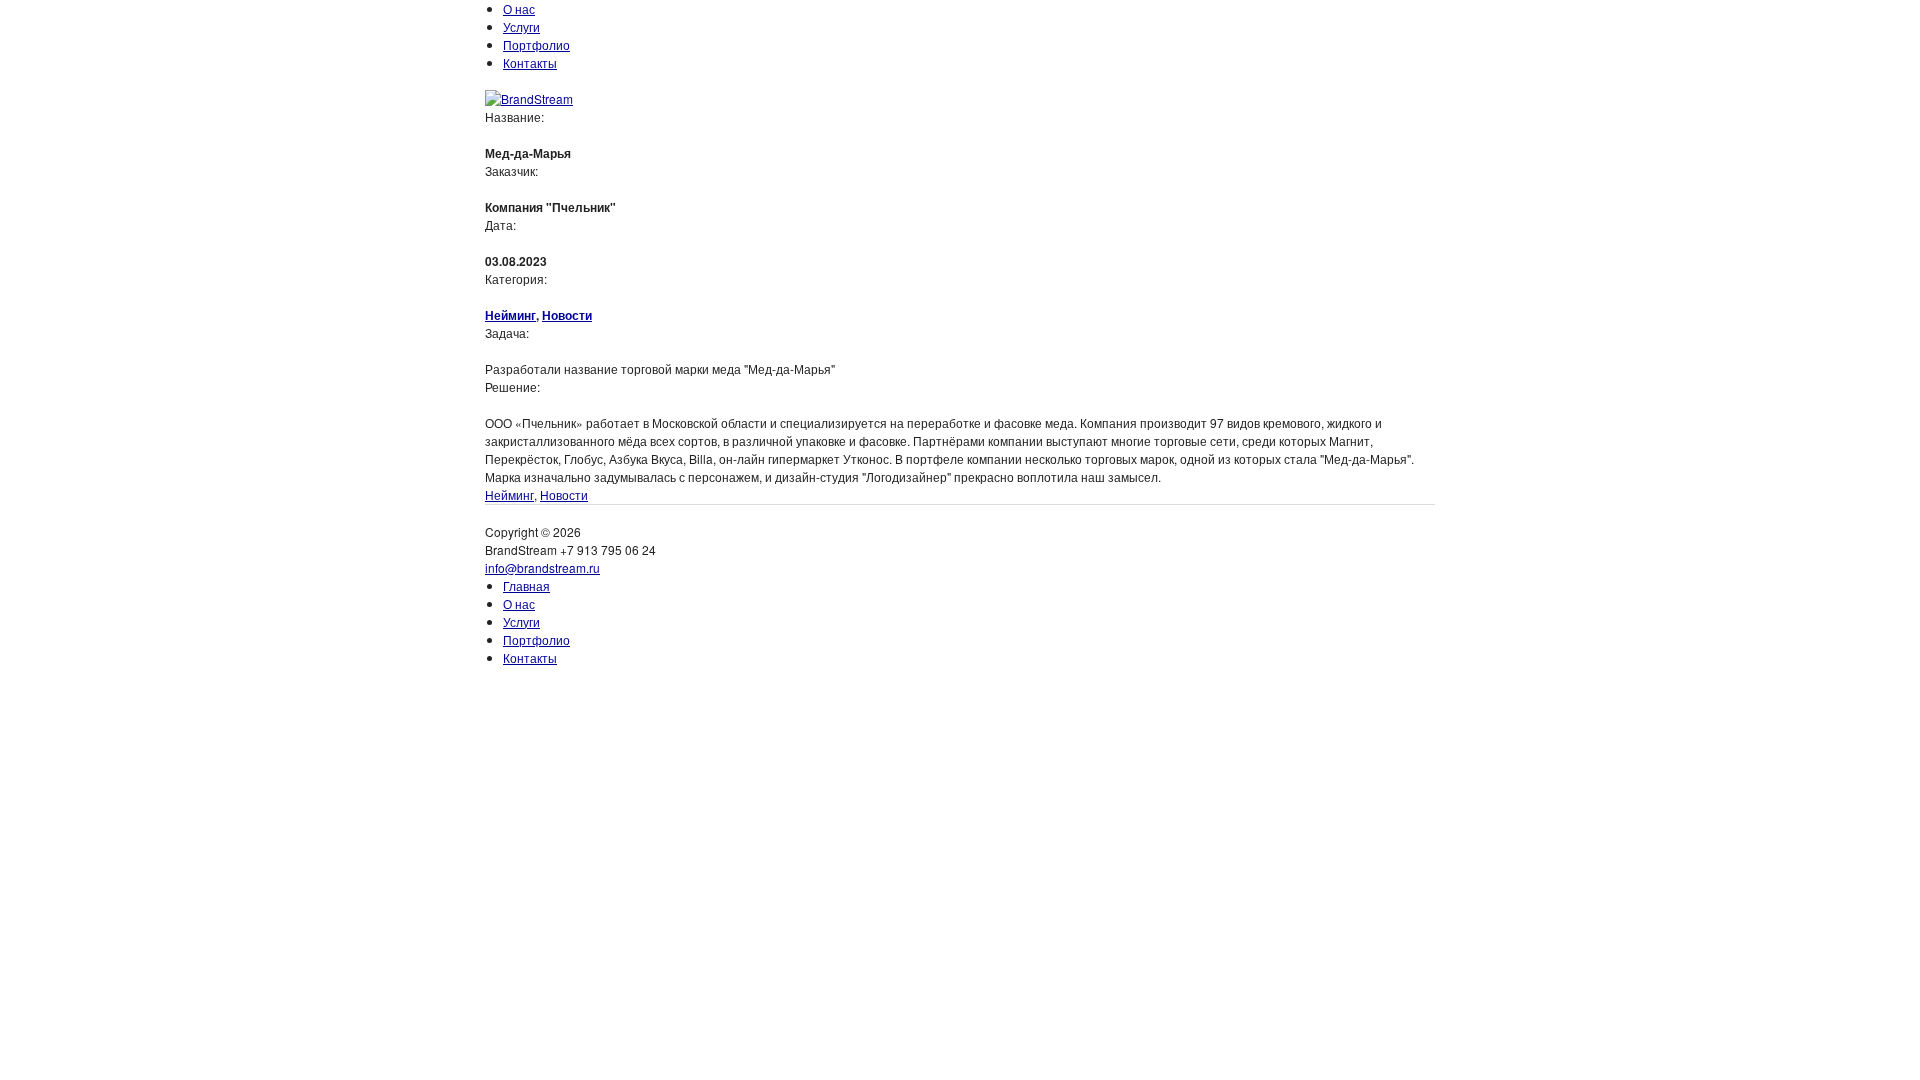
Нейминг (510, 315)
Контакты (530, 62)
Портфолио (536, 44)
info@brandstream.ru (542, 567)
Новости (567, 315)
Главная (526, 585)
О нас (519, 8)
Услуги (521, 26)
